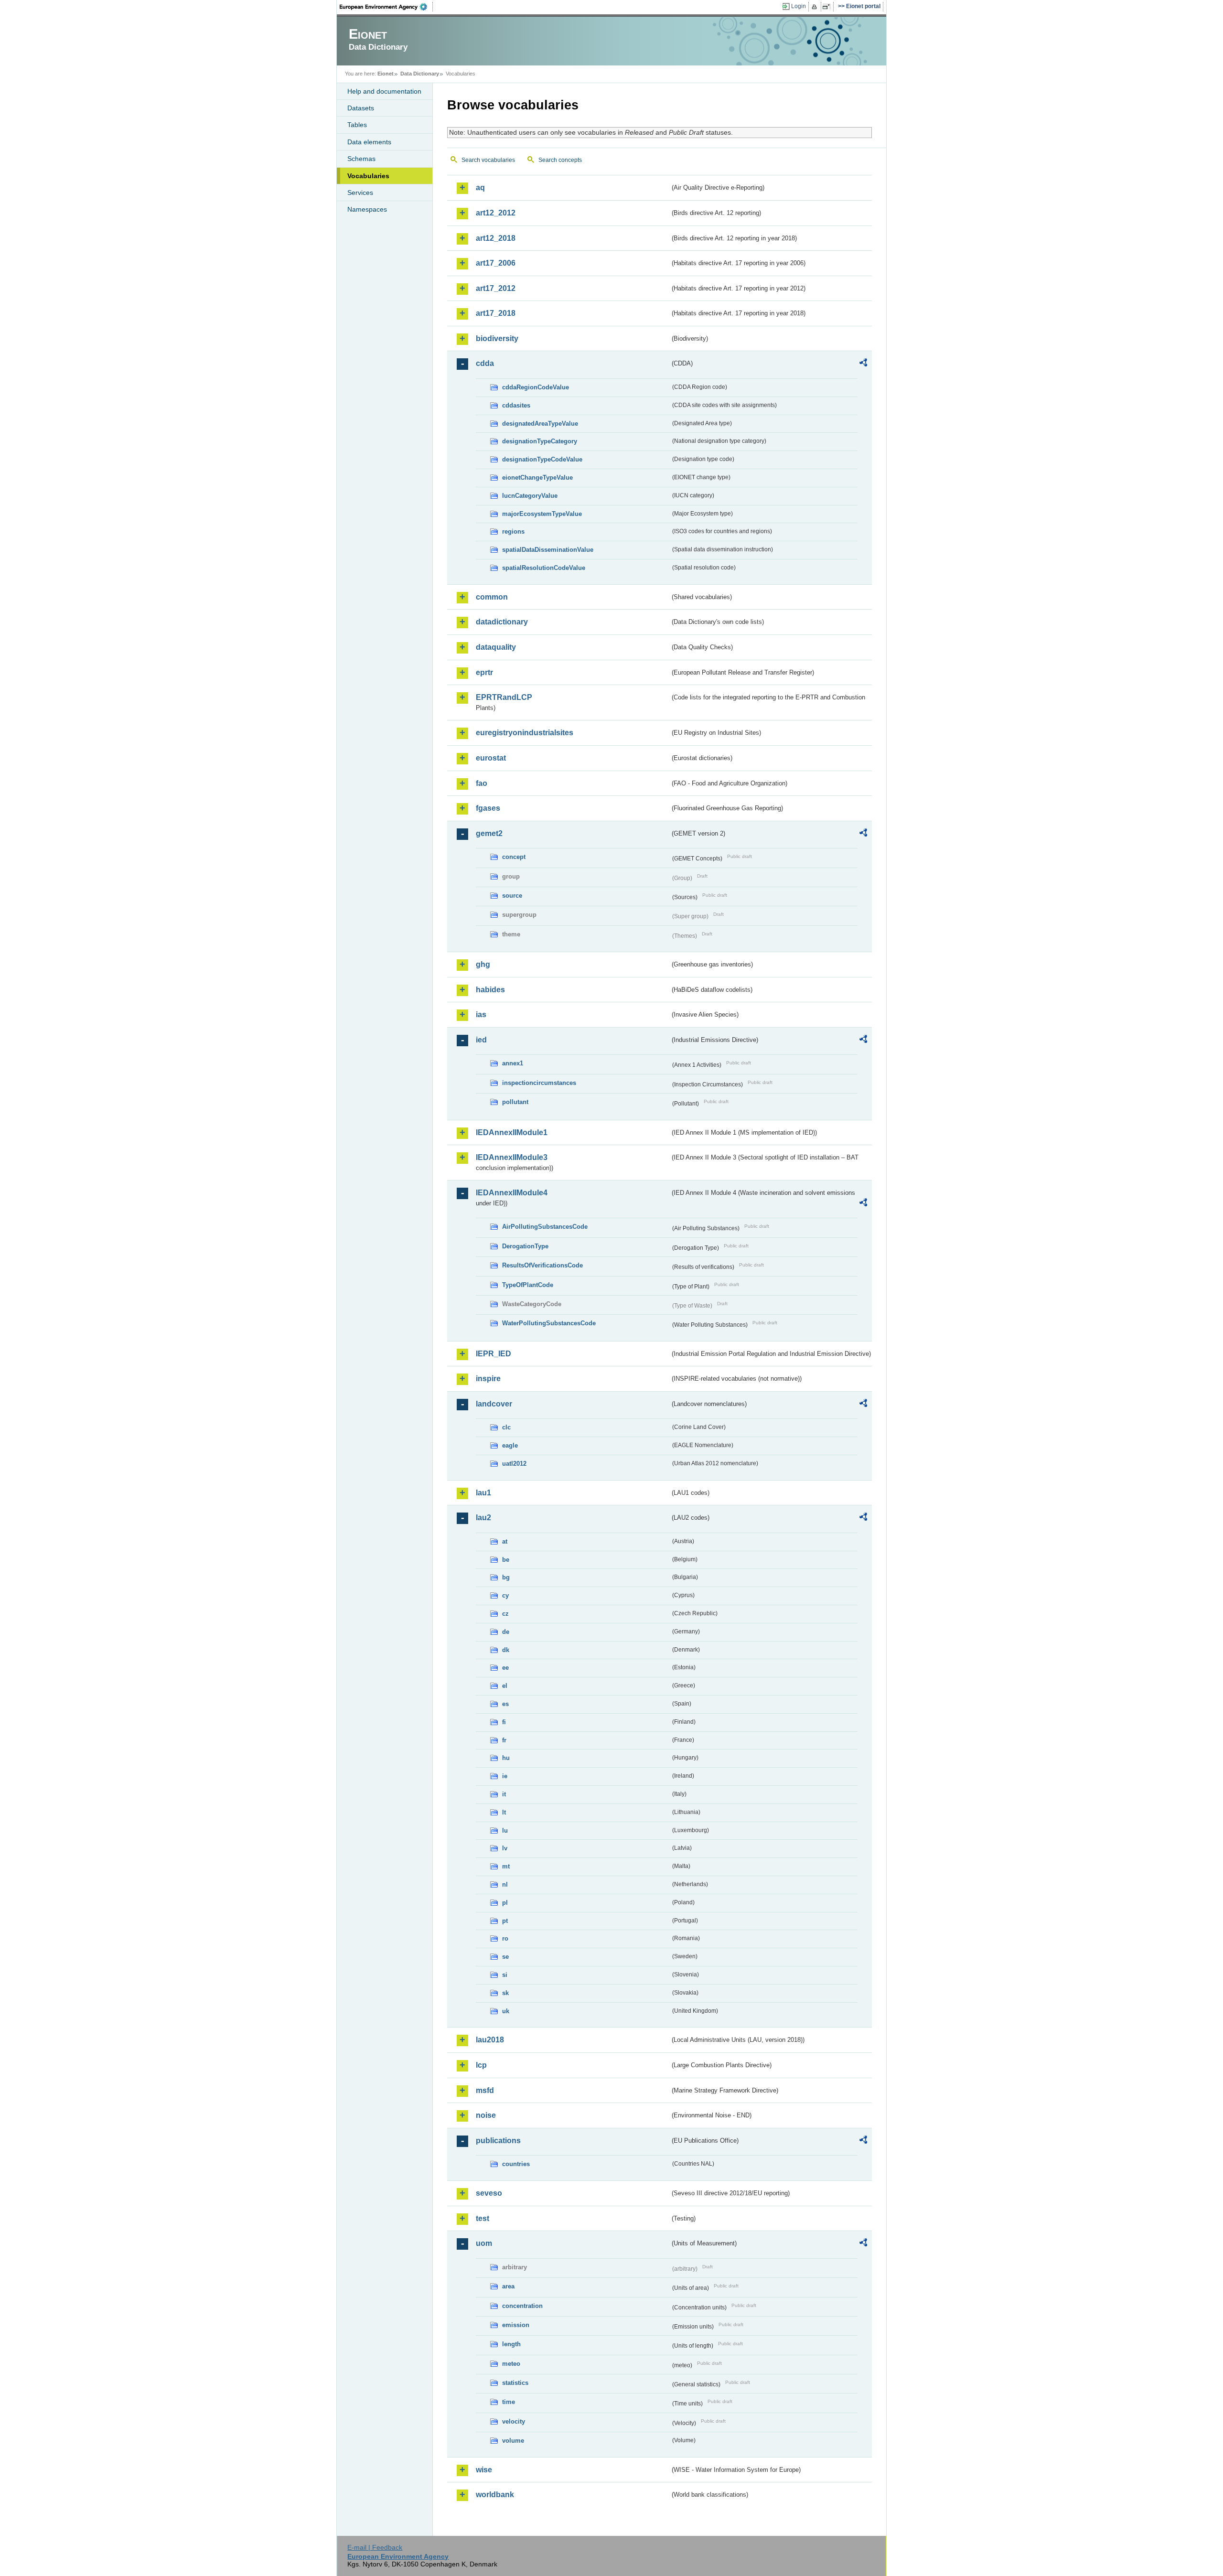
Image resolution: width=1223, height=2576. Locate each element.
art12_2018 (496, 238)
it (504, 1794)
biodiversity (497, 338)
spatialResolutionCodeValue (544, 568)
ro (505, 1938)
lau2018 (490, 2040)
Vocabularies (368, 176)
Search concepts (560, 160)
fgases (488, 808)
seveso (489, 2193)
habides (490, 990)
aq (480, 188)
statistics (515, 2383)
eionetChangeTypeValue (537, 478)
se (505, 1957)
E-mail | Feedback (375, 2547)
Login (799, 6)
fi (504, 1722)
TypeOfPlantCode (528, 1285)
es (505, 1704)
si (505, 1975)
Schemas (361, 159)
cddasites (516, 405)
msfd (485, 2090)
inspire (488, 1379)
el (505, 1686)
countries (516, 2164)
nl (505, 1884)
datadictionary (502, 622)
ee (505, 1668)
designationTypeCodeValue (542, 459)
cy (505, 1595)
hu (506, 1758)
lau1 (483, 1493)
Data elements (369, 142)
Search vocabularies (488, 160)
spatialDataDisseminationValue (548, 550)
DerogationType (525, 1246)
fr (504, 1740)
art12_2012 (496, 213)
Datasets (361, 108)
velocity (514, 2421)
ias (481, 1014)
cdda (485, 363)
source (512, 896)
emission (516, 2325)
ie (505, 1776)
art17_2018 (496, 313)
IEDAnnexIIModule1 (512, 1132)
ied (481, 1040)
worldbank (495, 2495)
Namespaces (367, 209)
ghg (483, 964)
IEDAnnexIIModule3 (512, 1157)
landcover (494, 1404)
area (508, 2286)
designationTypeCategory (540, 441)
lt (504, 1812)
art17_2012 (496, 288)
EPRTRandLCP (504, 697)
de (506, 1632)
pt (505, 1921)
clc (506, 1427)
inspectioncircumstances (539, 1083)
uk (506, 2011)
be (506, 1560)
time (509, 2402)
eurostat (491, 758)
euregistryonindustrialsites (525, 733)
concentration (522, 2306)
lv (505, 1848)
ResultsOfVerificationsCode (542, 1265)
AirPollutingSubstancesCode (545, 1227)
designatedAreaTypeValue (540, 424)
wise (484, 2470)
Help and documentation (384, 91)
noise (486, 2115)
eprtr (484, 672)
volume (513, 2441)
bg (506, 1577)
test (483, 2218)
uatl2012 (514, 1464)
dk (506, 1650)
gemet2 (489, 833)
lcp (481, 2065)
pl (505, 1903)
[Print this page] (816, 7)
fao (482, 783)
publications (498, 2141)
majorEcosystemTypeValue (542, 514)
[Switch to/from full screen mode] (828, 7)
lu (505, 1830)
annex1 (513, 1063)
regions (513, 531)
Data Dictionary (420, 74)
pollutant (515, 1102)
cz (505, 1614)
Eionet (386, 74)
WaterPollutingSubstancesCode (549, 1323)
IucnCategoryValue (530, 496)
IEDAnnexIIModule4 (512, 1193)
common (492, 597)
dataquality (496, 647)
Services (360, 193)
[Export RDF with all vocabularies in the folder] (863, 364)
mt (506, 1866)
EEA (386, 7)
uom (484, 2243)
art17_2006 (496, 263)
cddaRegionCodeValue (536, 387)
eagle (510, 1445)
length (511, 2344)
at (505, 1541)
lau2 (483, 1518)
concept (514, 857)
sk (505, 1993)
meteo (511, 2364)
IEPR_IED (493, 1354)
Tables (357, 125)
